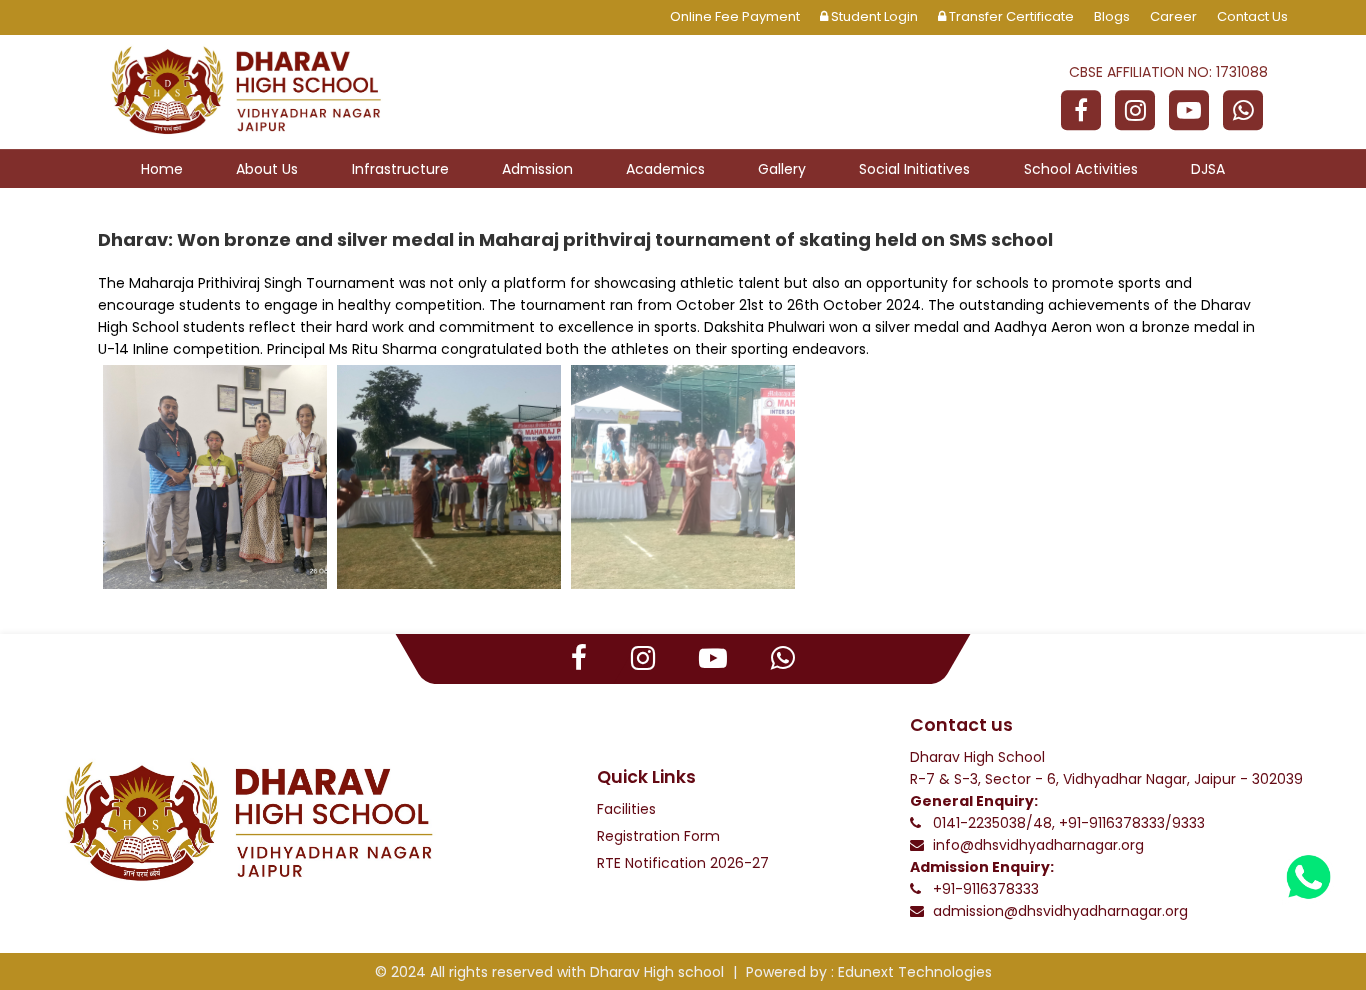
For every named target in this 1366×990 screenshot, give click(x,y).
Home (162, 169)
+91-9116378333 (986, 889)
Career (1173, 16)
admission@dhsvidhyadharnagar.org (1060, 911)
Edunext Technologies (915, 972)
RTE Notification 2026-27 (683, 863)
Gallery (782, 169)
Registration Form (658, 836)
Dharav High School (977, 757)
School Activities (1081, 169)
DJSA (1208, 169)
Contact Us (1252, 16)
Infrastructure (400, 169)
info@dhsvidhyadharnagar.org (1038, 845)
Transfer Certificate (1010, 16)
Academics (665, 169)
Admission (537, 169)
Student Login (873, 16)
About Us (267, 169)
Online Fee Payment (735, 16)
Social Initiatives (914, 169)
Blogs (1112, 16)
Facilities (626, 809)
